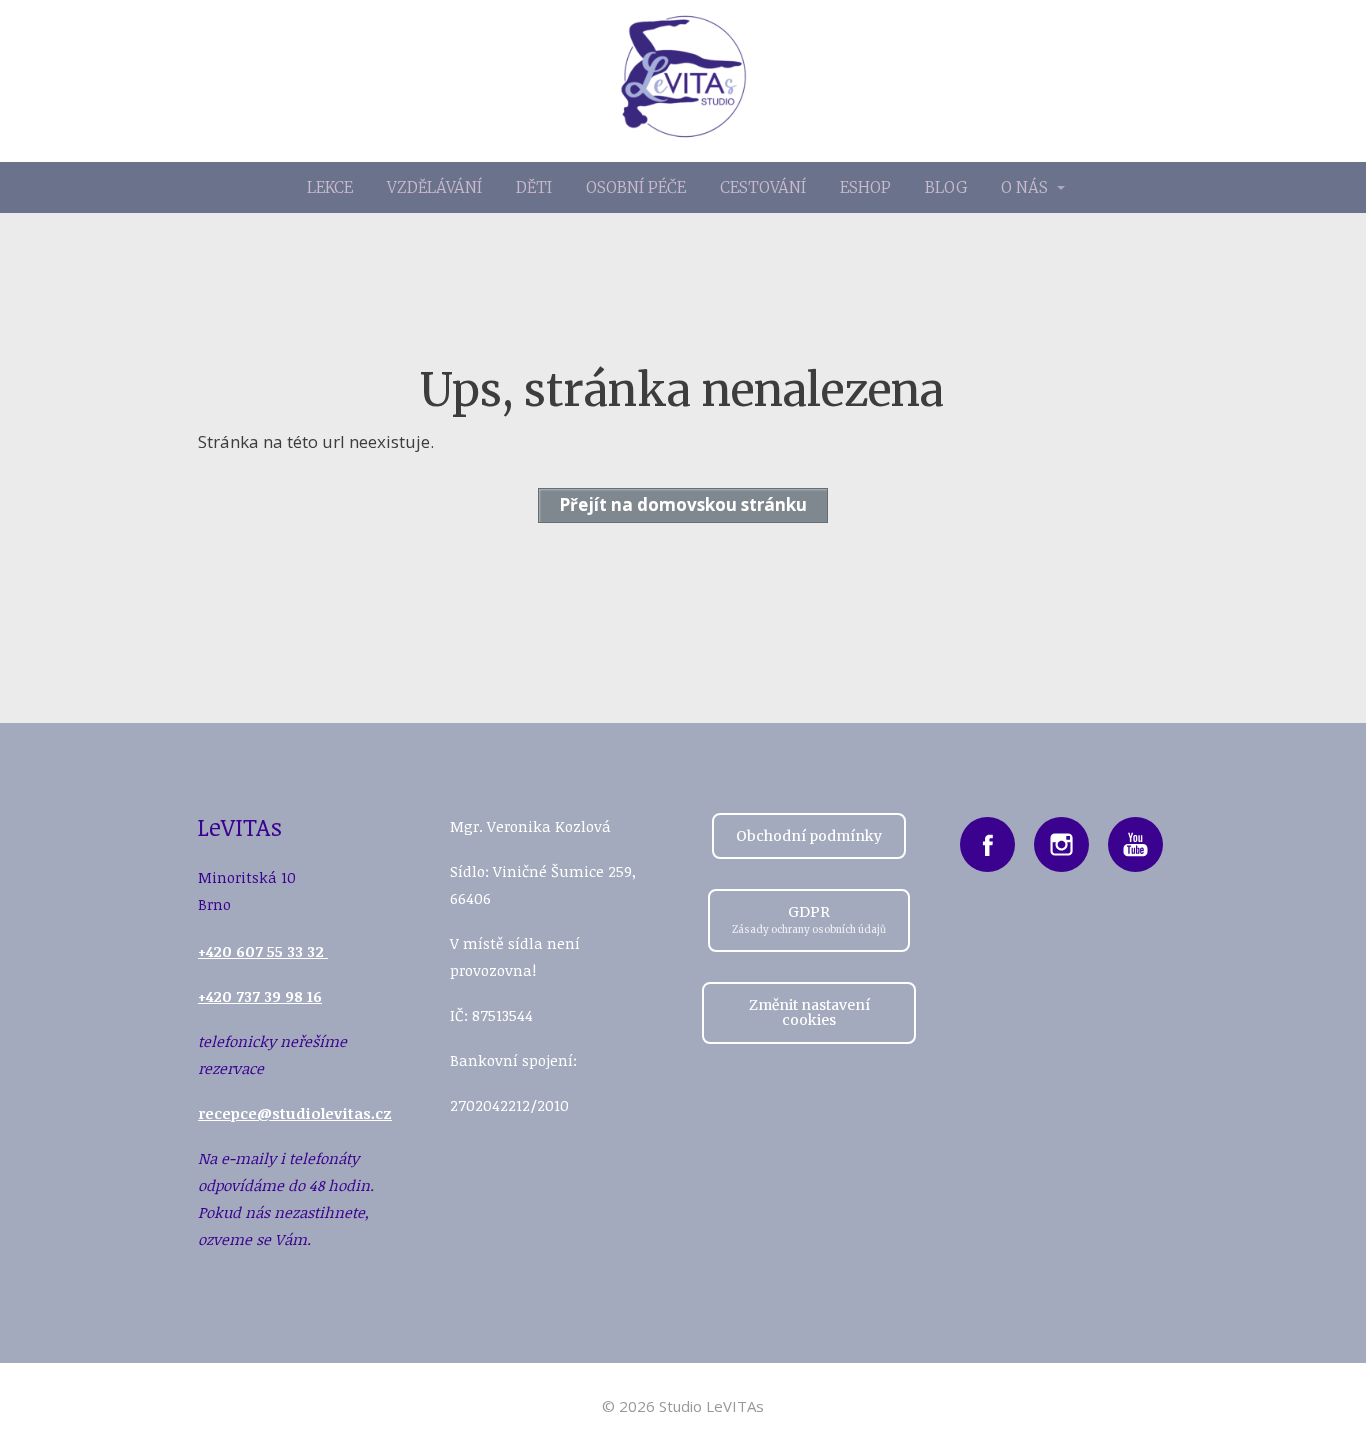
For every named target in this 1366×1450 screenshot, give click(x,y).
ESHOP (865, 187)
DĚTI (534, 187)
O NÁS (1024, 187)
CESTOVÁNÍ (763, 187)
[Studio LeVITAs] (683, 81)
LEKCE (330, 187)
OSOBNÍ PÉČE (636, 187)
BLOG (946, 187)
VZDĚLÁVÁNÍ (434, 187)
